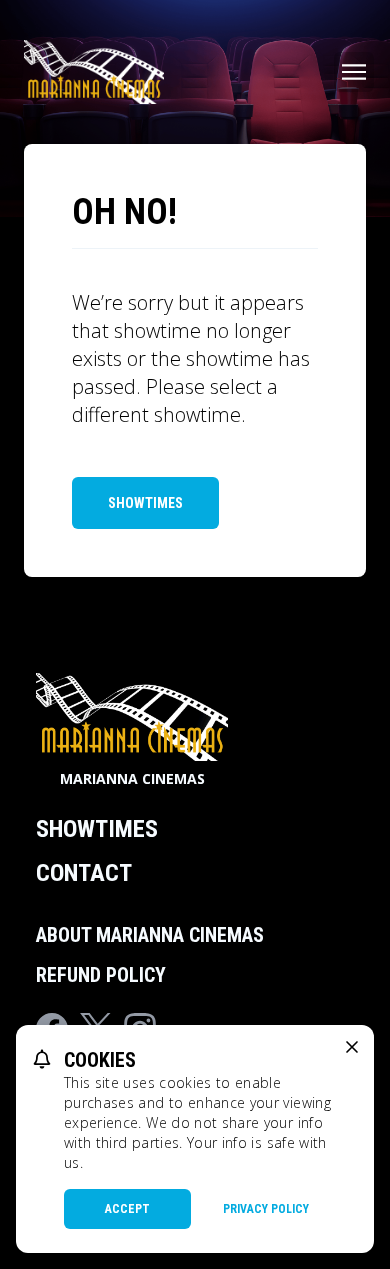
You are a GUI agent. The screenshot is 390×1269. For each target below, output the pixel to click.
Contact (84, 873)
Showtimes (145, 503)
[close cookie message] (352, 1047)
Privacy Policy (266, 1209)
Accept (127, 1209)
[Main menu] (354, 72)
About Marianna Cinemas (150, 935)
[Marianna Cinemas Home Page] (94, 72)
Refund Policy (101, 975)
